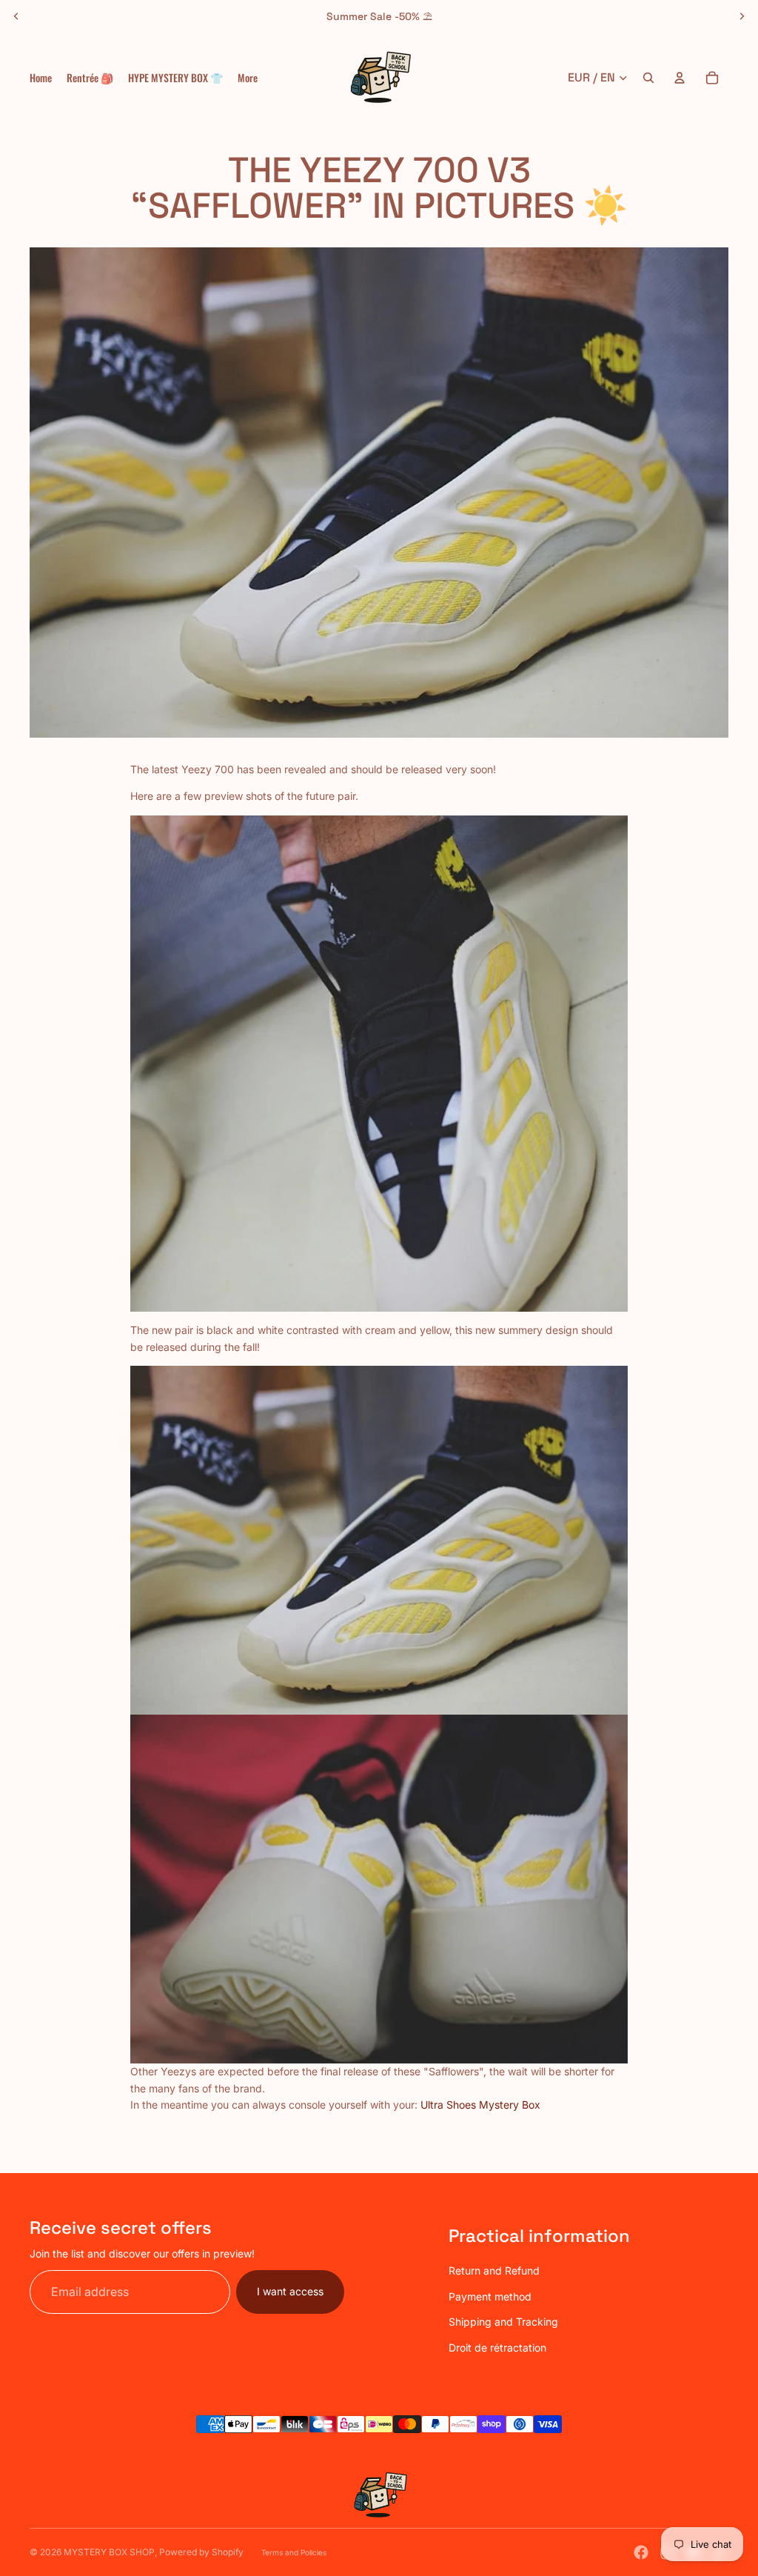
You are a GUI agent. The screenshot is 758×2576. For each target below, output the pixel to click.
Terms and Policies (294, 2552)
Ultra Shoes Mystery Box (480, 2105)
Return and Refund (494, 2270)
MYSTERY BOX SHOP (109, 2552)
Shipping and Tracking (503, 2322)
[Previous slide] (16, 16)
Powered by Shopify (201, 2552)
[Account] (680, 78)
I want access (290, 2291)
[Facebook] (641, 2552)
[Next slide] (742, 16)
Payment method (490, 2296)
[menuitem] (248, 78)
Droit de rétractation (497, 2348)
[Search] (648, 78)
